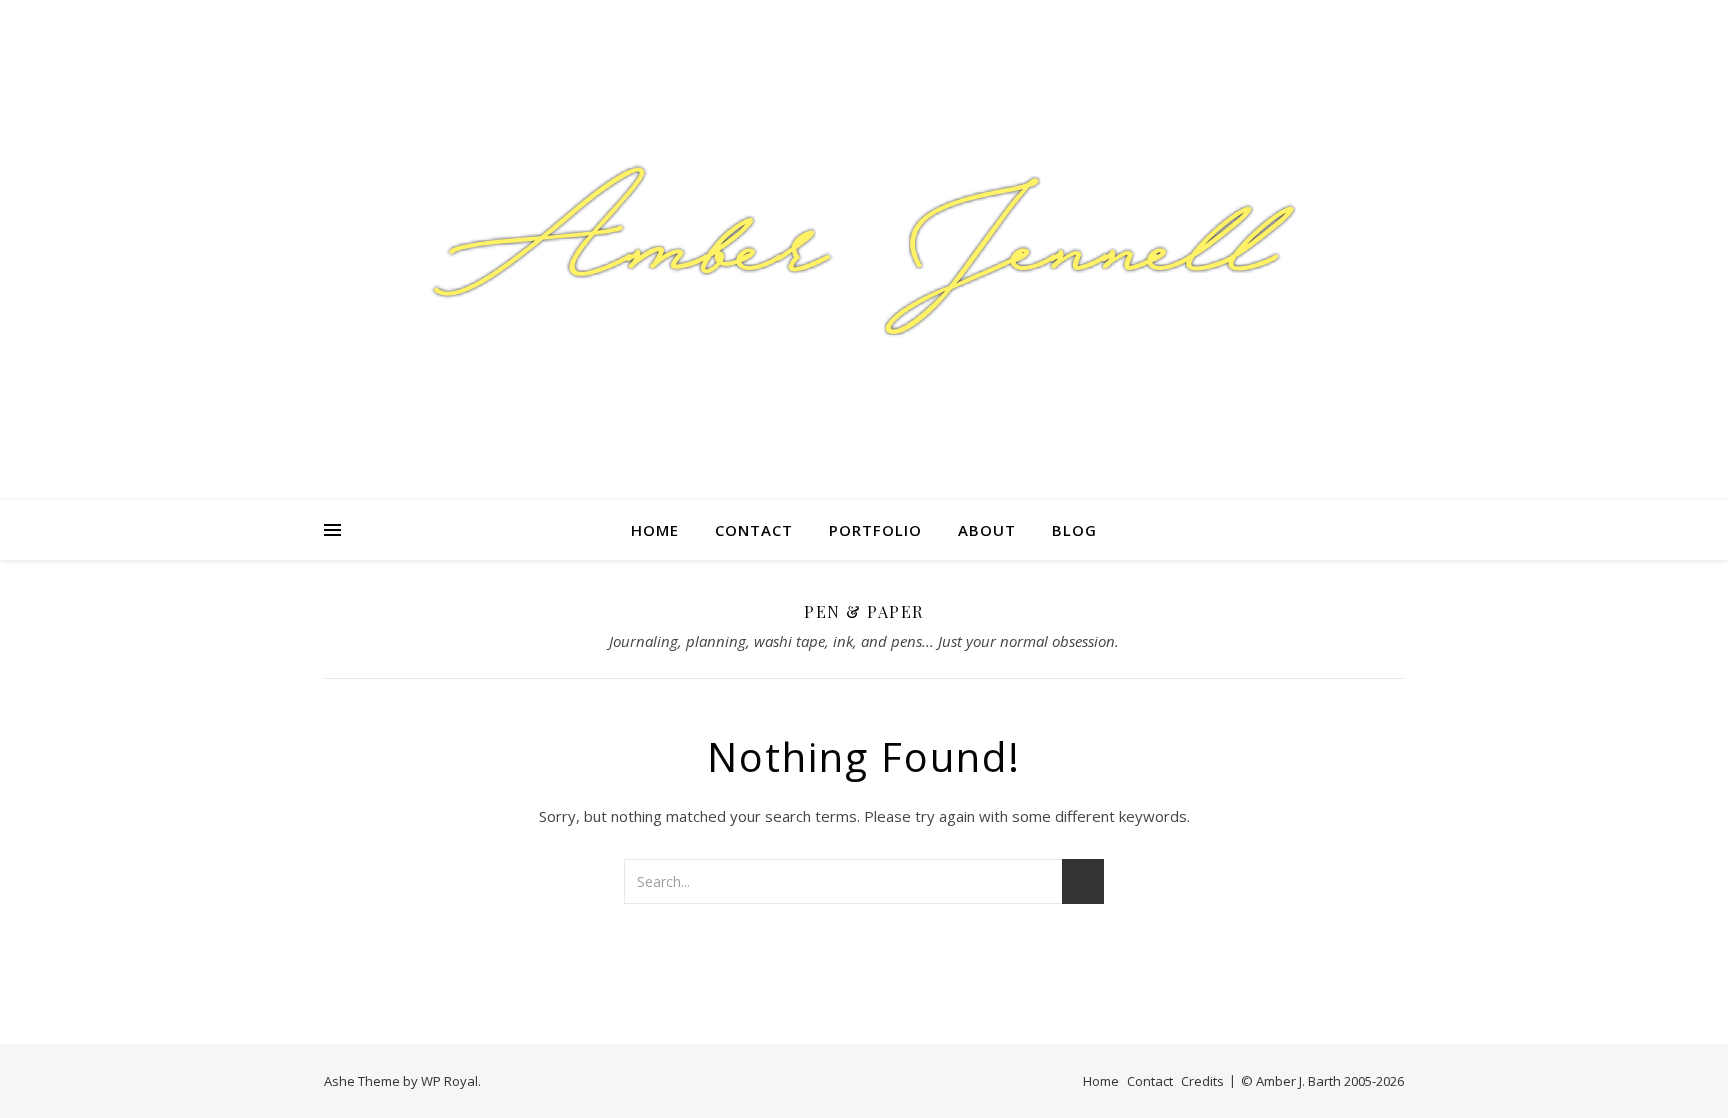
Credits (1202, 1081)
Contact (754, 530)
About (987, 530)
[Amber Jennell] (864, 250)
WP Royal (449, 1081)
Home (655, 530)
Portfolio (875, 530)
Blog (1074, 530)
